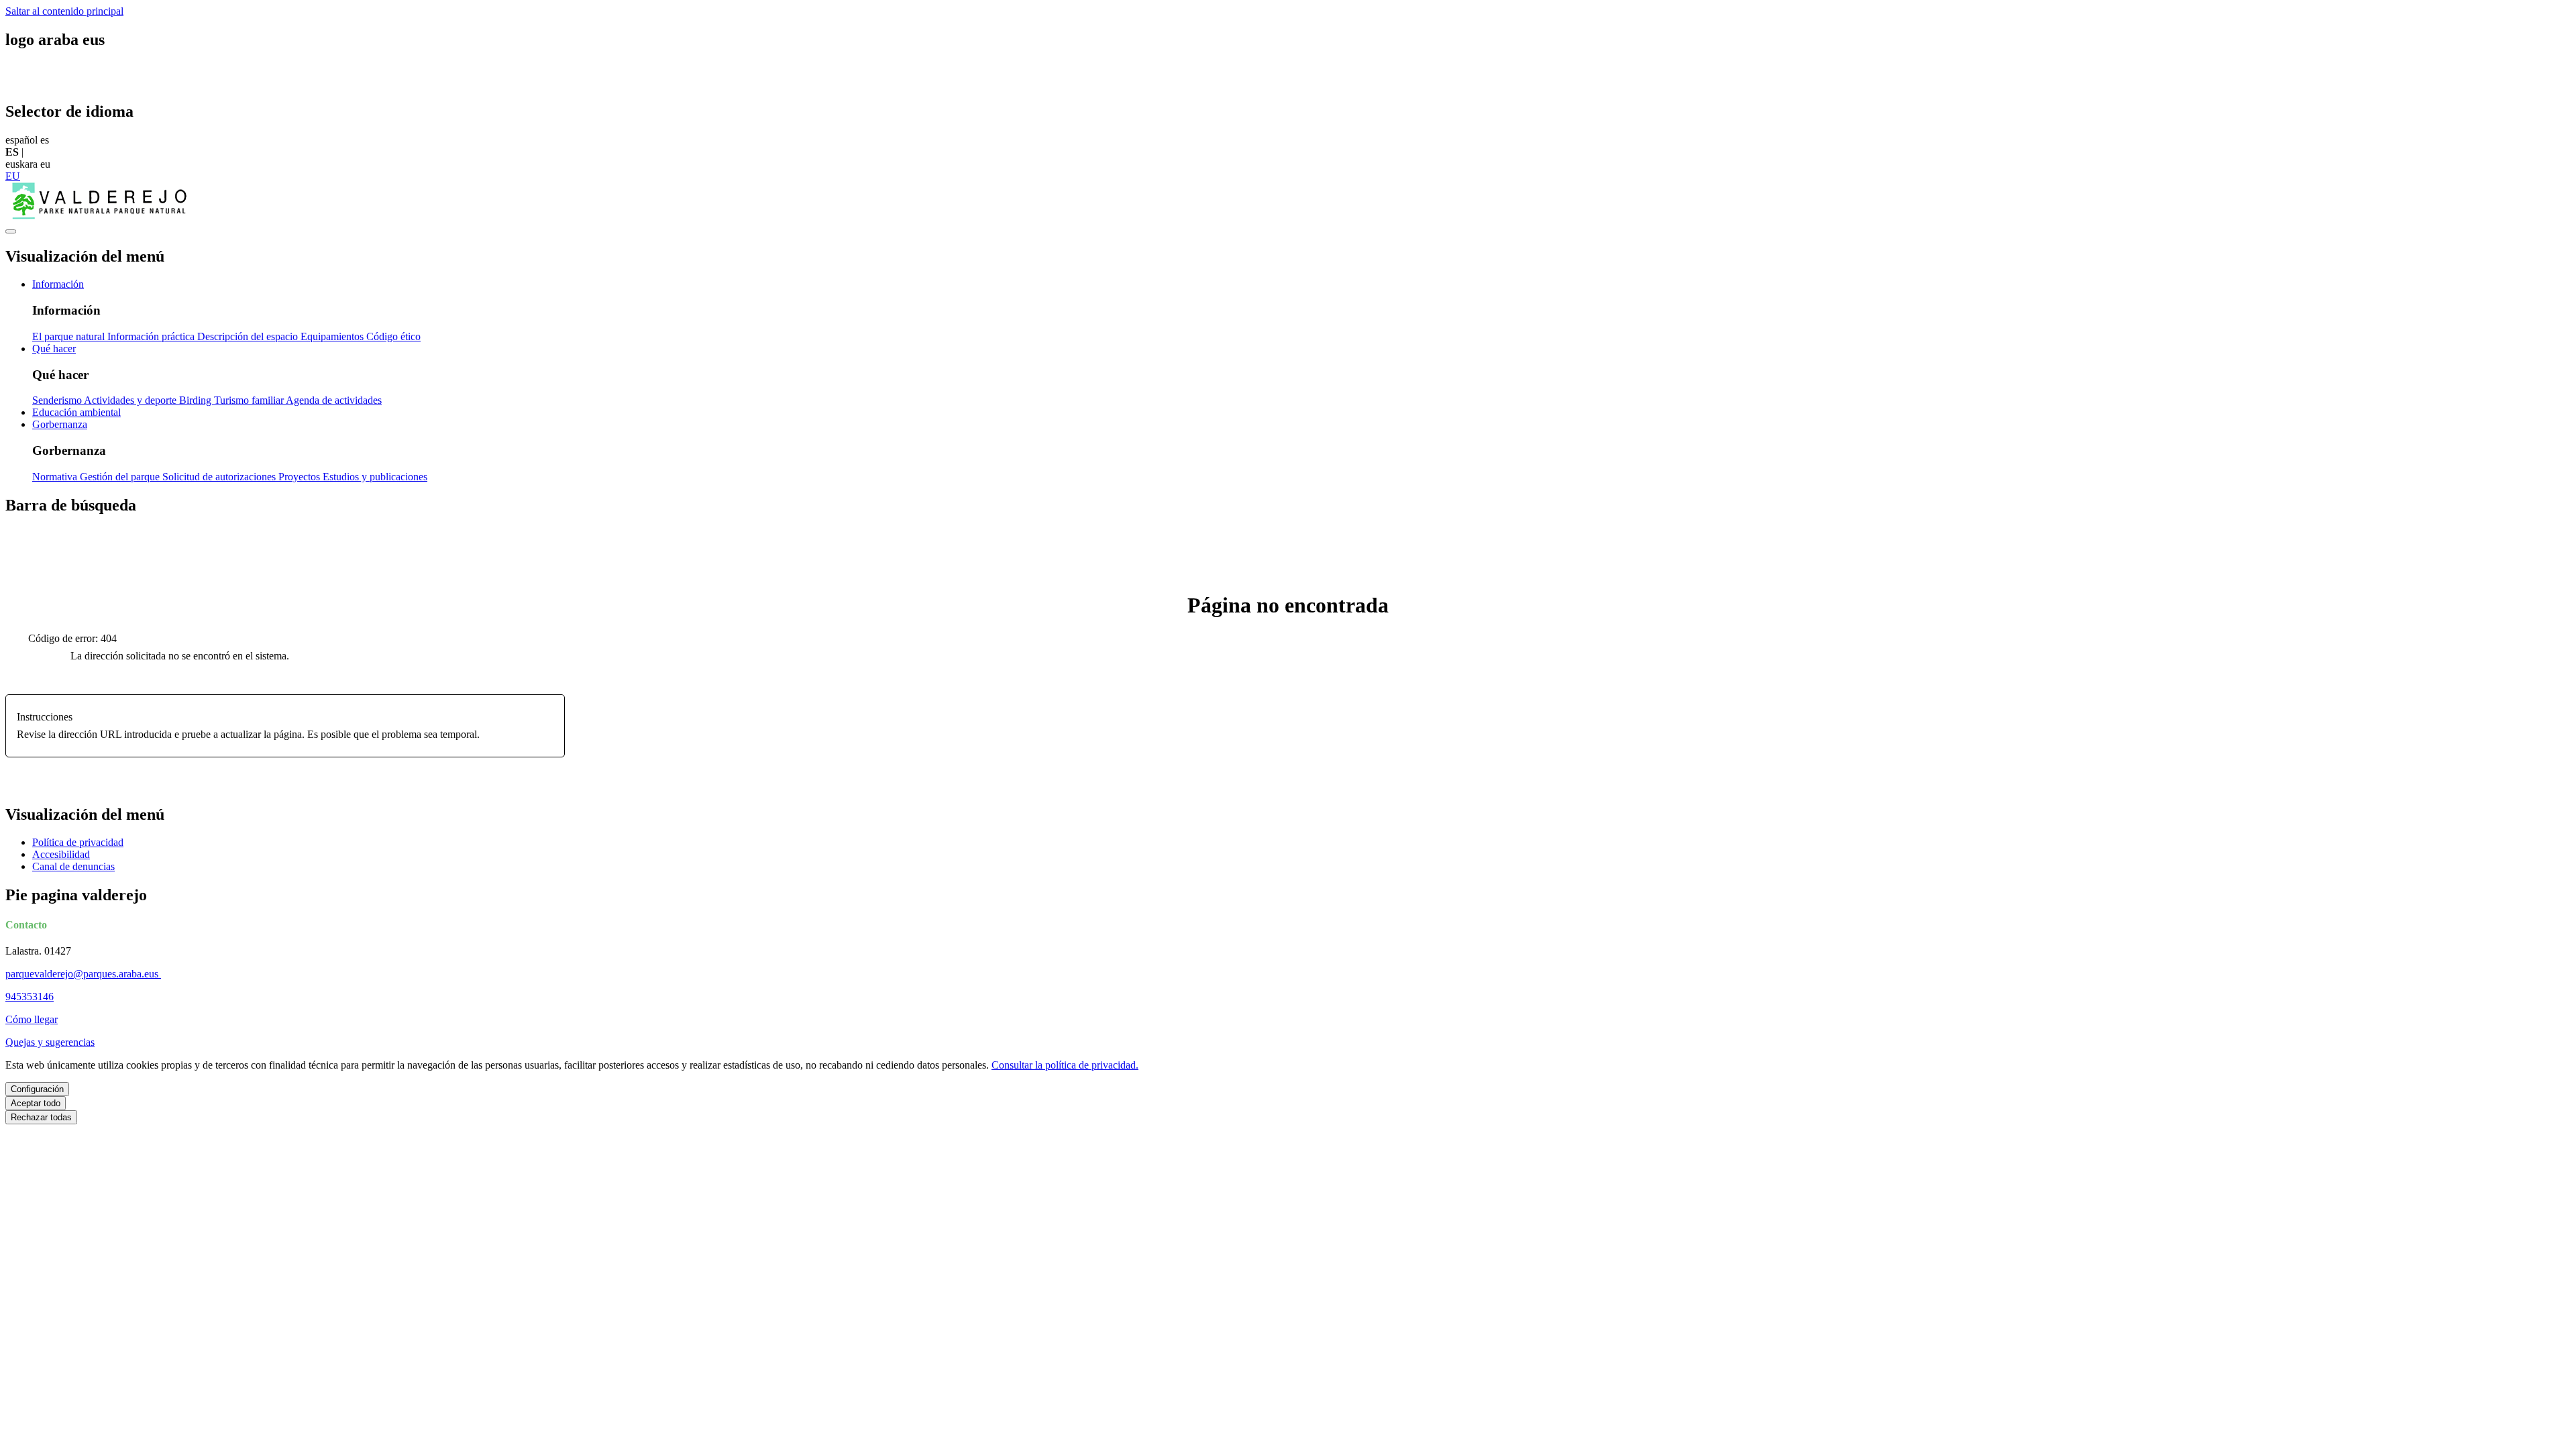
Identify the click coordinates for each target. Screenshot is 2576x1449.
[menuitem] (58, 284)
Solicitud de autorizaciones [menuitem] (220, 477)
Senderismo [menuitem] (58, 400)
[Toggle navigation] (11, 231)
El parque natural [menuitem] (70, 336)
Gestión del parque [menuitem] (121, 477)
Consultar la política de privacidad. (1065, 1065)
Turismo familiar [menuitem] (250, 400)
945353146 (30, 997)
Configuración (37, 1089)
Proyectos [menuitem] (301, 477)
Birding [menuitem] (197, 400)
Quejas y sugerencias (50, 1042)
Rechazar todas (41, 1117)
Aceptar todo (36, 1103)
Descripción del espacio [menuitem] (249, 336)
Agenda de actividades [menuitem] (334, 400)
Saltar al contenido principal (64, 11)
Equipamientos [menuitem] (333, 336)
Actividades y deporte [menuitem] (131, 400)
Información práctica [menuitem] (152, 336)
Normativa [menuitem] (56, 477)
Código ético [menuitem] (393, 336)
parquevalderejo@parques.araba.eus (83, 974)
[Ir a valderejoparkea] (99, 216)
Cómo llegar (32, 1019)
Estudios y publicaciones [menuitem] (375, 477)
